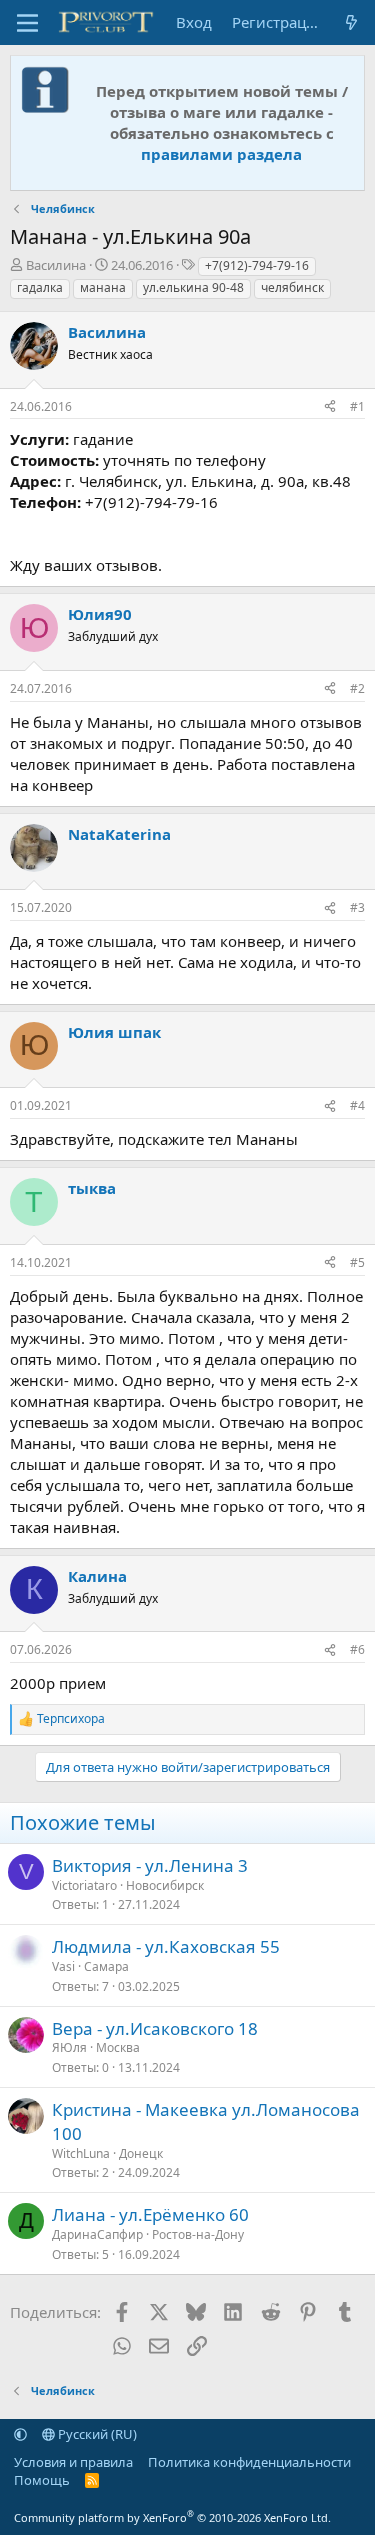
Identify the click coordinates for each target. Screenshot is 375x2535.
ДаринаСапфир (97, 2234)
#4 (357, 1105)
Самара (106, 1966)
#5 (357, 1262)
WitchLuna (81, 2153)
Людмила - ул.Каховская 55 (166, 1946)
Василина (56, 265)
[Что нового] (351, 22)
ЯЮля (69, 2047)
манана (103, 287)
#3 (357, 907)
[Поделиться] (330, 407)
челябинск (292, 287)
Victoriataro (84, 1885)
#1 (357, 406)
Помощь (42, 2480)
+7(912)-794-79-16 (257, 265)
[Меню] (27, 23)
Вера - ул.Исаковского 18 (155, 2028)
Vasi (63, 1966)
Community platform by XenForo (172, 2517)
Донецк (141, 2153)
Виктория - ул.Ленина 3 (150, 1865)
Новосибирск (165, 1885)
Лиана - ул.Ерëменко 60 (150, 2214)
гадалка (40, 287)
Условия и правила (73, 2462)
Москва (118, 2047)
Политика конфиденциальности (249, 2462)
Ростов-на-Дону (198, 2234)
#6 (357, 1649)
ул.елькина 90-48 (193, 287)
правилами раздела (221, 154)
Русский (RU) (96, 2434)
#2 (357, 688)
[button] (20, 2434)
